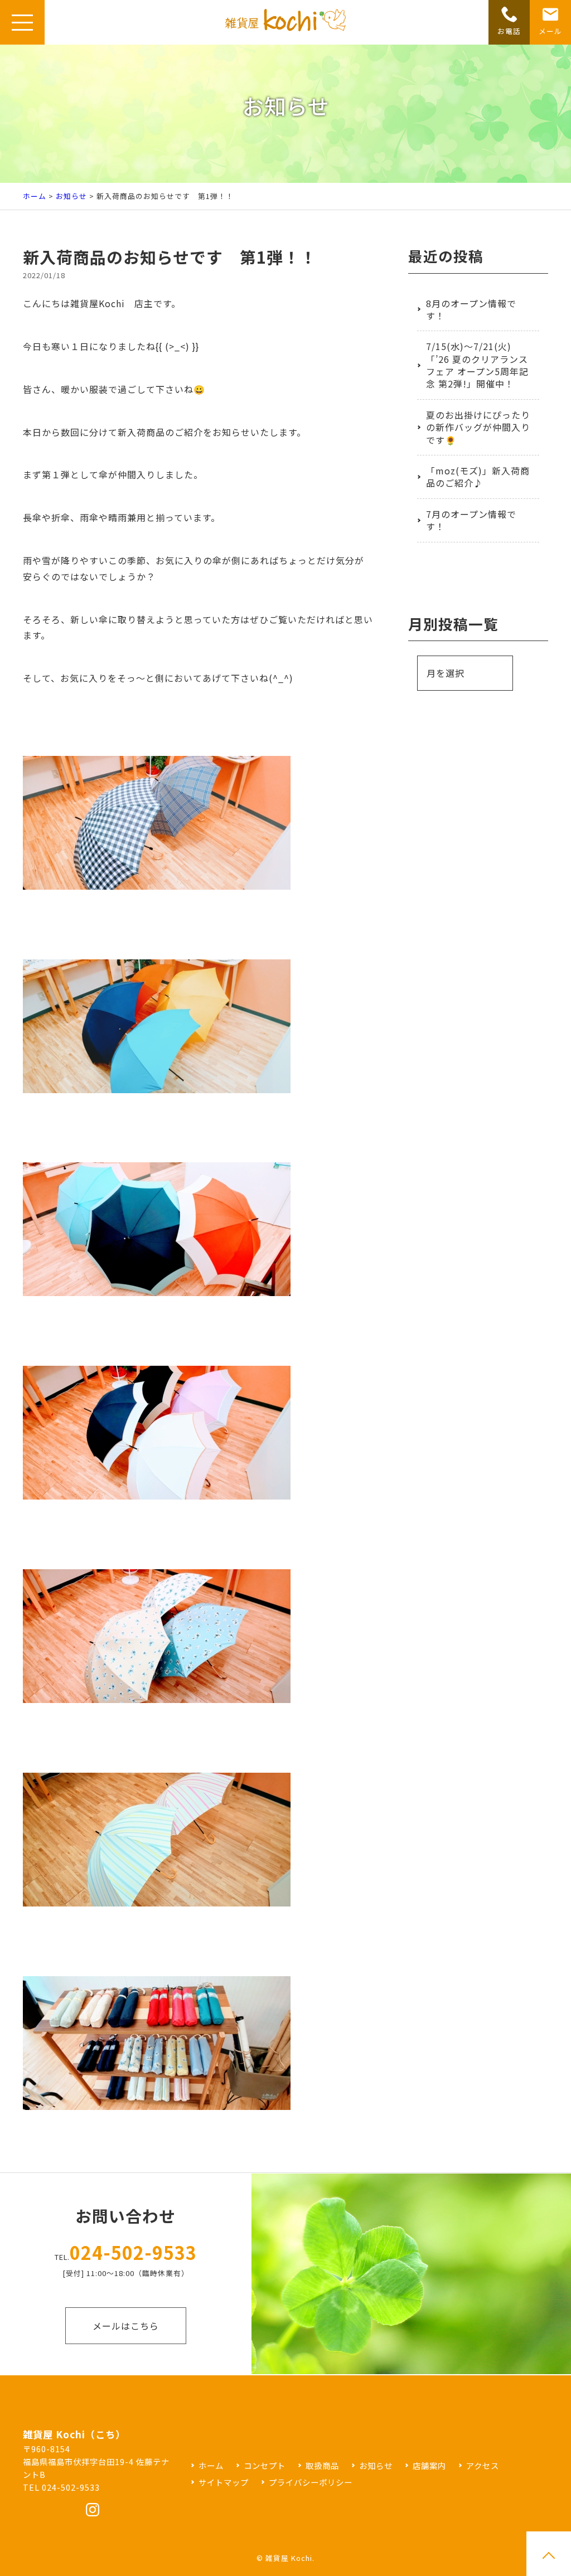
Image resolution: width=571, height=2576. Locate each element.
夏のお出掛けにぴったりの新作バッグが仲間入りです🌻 (478, 427)
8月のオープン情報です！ (471, 309)
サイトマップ (224, 2482)
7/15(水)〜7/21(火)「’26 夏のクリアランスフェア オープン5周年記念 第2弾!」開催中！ (477, 365)
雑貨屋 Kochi (289, 2558)
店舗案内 (429, 2465)
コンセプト (265, 2465)
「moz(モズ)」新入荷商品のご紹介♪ (478, 477)
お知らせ (71, 196)
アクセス (483, 2465)
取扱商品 (322, 2465)
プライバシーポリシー (311, 2482)
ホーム (35, 196)
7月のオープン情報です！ (471, 520)
